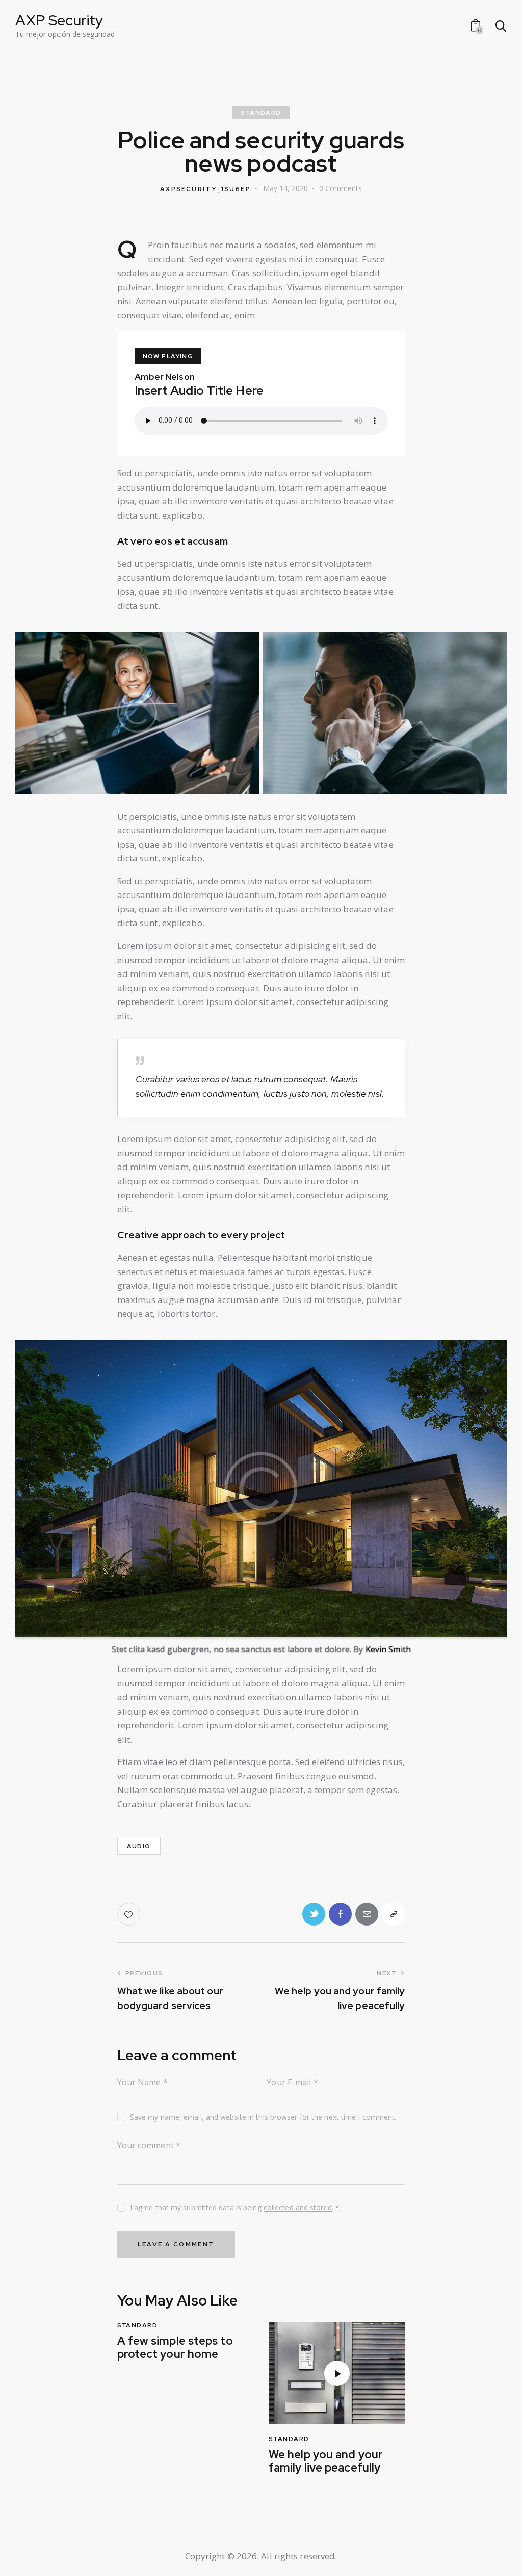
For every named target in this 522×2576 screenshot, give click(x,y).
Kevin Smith (388, 1649)
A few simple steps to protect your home (175, 2348)
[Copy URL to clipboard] (393, 1914)
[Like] (130, 1914)
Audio (139, 1846)
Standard (261, 113)
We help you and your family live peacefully (326, 2462)
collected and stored (298, 2208)
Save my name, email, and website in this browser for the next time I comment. (263, 2117)
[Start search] (500, 26)
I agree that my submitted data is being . (235, 2207)
